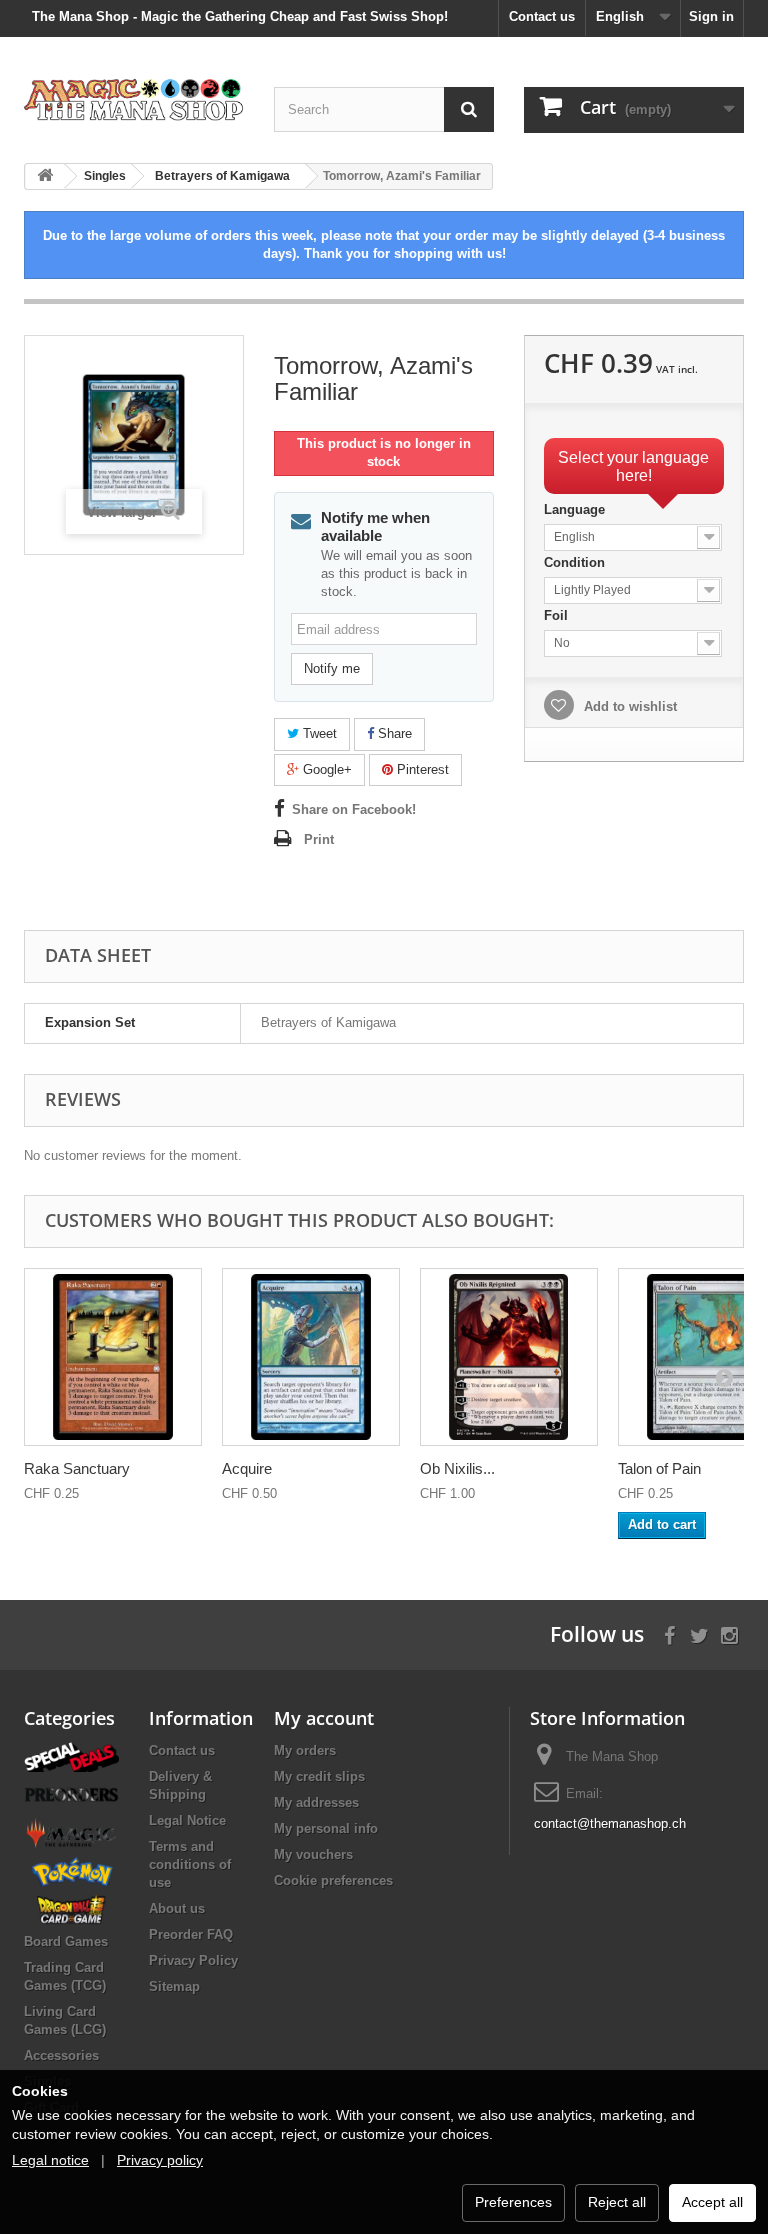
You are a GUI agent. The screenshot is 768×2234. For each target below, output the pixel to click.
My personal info (326, 1828)
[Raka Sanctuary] (113, 1357)
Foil (558, 615)
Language (576, 509)
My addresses (316, 1802)
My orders (305, 1750)
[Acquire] (311, 1357)
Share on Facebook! (354, 809)
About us (177, 1908)
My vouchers (313, 1854)
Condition (576, 562)
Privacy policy (160, 2160)
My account (324, 1718)
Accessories (61, 2055)
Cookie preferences (333, 1880)
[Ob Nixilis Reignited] (509, 1357)
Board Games (66, 1941)
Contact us (542, 16)
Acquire (247, 1468)
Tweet (318, 733)
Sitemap (174, 1986)
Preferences (513, 2202)
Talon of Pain (659, 1468)
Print (319, 839)
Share (393, 733)
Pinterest (421, 769)
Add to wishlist (628, 706)
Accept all (712, 2202)
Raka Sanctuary (77, 1468)
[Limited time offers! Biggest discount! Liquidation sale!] (71, 1755)
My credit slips (319, 1776)
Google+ (325, 769)
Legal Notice (187, 1820)
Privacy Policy (193, 1960)
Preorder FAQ (191, 1934)
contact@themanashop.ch (610, 1823)
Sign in (711, 16)
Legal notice (50, 2160)
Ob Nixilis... (457, 1468)
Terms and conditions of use (190, 1864)
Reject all (617, 2202)
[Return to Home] (45, 176)
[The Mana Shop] (134, 99)
